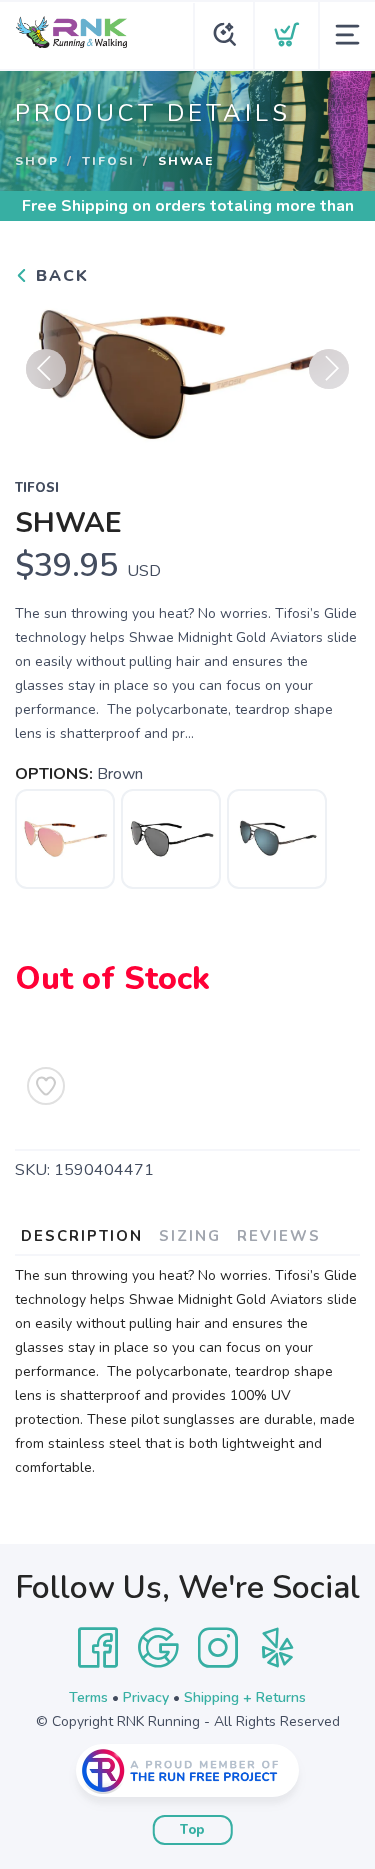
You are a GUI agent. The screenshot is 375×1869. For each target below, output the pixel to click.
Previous (46, 369)
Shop (37, 161)
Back (59, 276)
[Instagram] (218, 1648)
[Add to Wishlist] (46, 1086)
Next (329, 369)
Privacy (146, 1697)
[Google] (158, 1648)
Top (192, 1830)
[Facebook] (98, 1648)
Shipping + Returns (245, 1697)
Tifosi (108, 161)
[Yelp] (278, 1648)
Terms (88, 1697)
